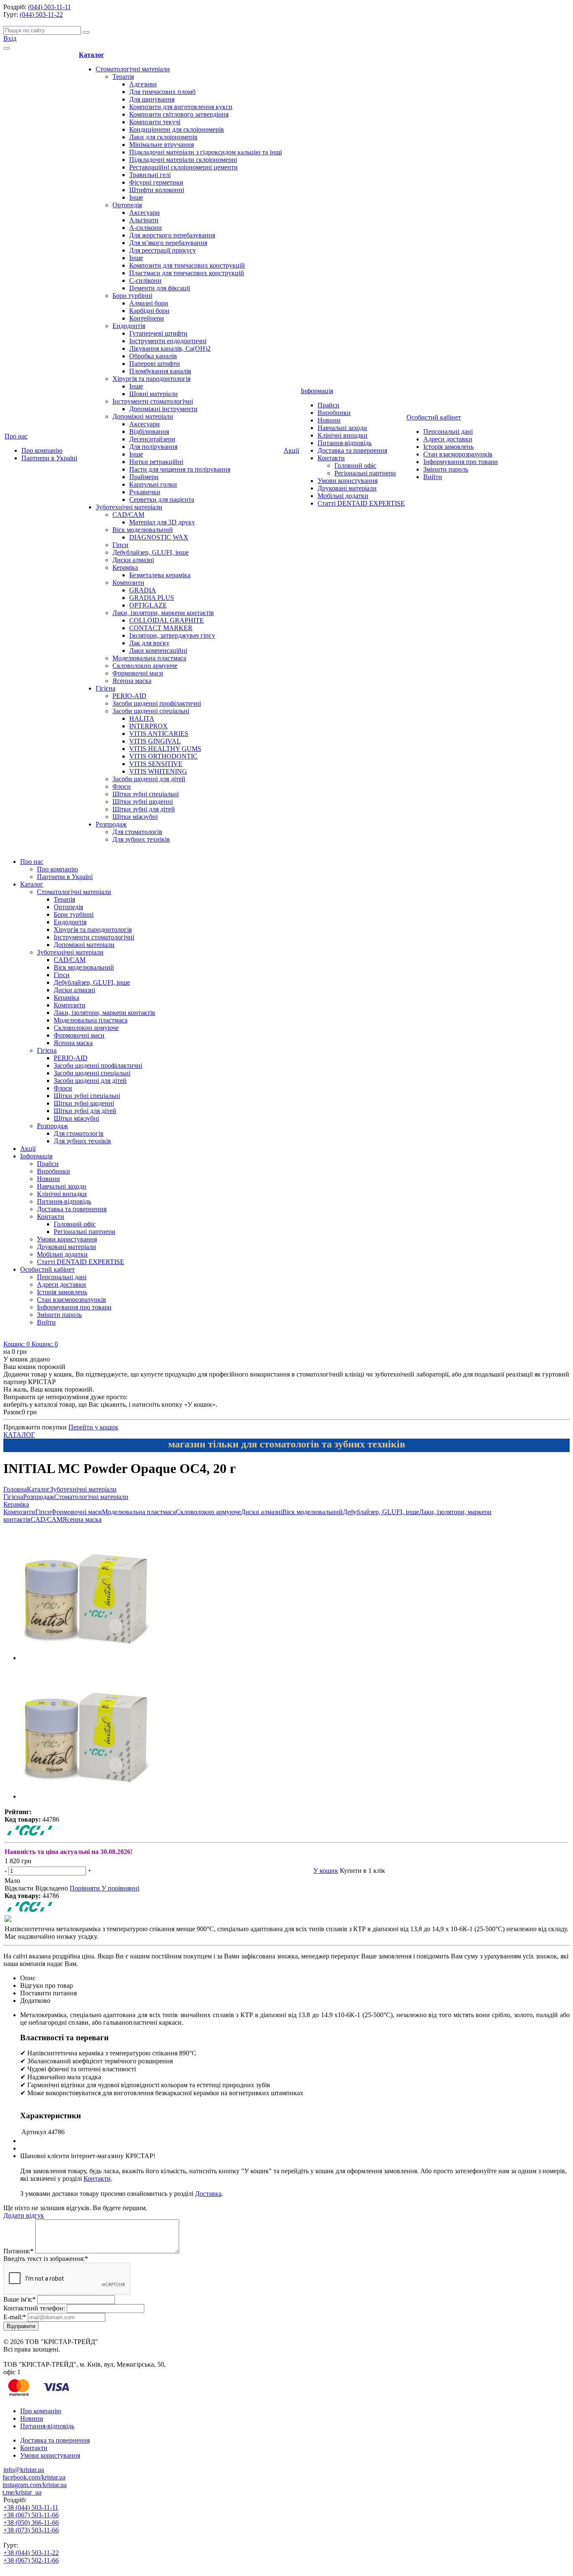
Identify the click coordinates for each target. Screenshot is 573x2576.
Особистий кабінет (434, 417)
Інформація (317, 391)
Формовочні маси (138, 673)
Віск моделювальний (143, 530)
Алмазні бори (149, 303)
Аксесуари (145, 212)
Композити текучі (155, 122)
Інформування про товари (461, 462)
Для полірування (153, 447)
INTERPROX (148, 726)
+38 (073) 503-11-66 (31, 2530)
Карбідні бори (149, 311)
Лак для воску (149, 643)
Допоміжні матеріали (143, 416)
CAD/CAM (128, 515)
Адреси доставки (448, 439)
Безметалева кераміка (160, 575)
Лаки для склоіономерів (163, 137)
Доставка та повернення (352, 450)
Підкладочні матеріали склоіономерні (183, 160)
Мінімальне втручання (161, 145)
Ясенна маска (132, 681)
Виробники (334, 413)
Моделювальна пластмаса (149, 658)
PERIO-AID (129, 696)
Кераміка (125, 567)
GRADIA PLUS (152, 598)
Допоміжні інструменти (163, 409)
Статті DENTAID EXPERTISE (361, 503)
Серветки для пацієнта (162, 499)
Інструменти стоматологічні (153, 401)
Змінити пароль (446, 469)
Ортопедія (127, 205)
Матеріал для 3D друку (162, 522)
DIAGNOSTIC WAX (159, 537)
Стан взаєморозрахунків (458, 454)
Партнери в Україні (49, 458)
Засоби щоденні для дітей (149, 779)
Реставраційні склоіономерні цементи (184, 167)
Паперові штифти (155, 364)
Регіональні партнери (365, 473)
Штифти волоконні (157, 190)
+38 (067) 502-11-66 (31, 2560)
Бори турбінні (132, 296)
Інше (136, 197)
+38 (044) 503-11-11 (31, 2507)
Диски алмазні (133, 560)
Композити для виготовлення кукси (181, 107)
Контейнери (147, 318)
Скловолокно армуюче (145, 666)
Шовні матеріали (154, 394)
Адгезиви (143, 84)
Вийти (433, 477)
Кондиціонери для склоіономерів (177, 129)
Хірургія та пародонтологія (151, 379)
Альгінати (144, 220)
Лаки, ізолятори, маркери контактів (163, 613)
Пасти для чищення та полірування (180, 469)
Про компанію (42, 450)
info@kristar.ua (24, 2470)
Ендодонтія (129, 326)
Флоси (122, 786)
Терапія (123, 77)
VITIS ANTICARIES (159, 734)
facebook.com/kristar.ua (34, 2477)
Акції (291, 450)
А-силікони (146, 228)
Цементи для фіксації (160, 288)
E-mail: (15, 2317)
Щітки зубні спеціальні (146, 794)
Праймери (144, 477)
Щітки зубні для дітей (144, 809)
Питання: (18, 2251)
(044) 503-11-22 (41, 14)
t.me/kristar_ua (22, 2492)
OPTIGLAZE (148, 605)
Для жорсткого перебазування (172, 235)
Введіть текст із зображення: (46, 2259)
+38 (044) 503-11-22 (31, 2553)
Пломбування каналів (160, 371)
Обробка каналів (153, 356)
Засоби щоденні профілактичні (157, 703)
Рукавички (145, 492)
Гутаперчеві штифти (158, 333)
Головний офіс (355, 465)
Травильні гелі (150, 175)
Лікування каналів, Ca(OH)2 (170, 348)
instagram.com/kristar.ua (35, 2485)
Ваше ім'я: (20, 2299)
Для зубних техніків (141, 839)
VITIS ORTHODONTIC (163, 756)
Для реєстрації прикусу (163, 250)
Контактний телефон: (34, 2308)
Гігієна (105, 688)
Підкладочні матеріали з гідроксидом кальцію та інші (206, 152)
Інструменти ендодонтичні (168, 341)
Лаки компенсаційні (158, 651)
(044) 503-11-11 (49, 7)
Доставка (208, 2194)
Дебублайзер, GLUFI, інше (151, 552)
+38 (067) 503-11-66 (31, 2515)
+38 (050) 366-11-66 (31, 2523)
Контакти (331, 458)
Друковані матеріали (347, 488)
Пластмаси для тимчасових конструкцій (187, 273)
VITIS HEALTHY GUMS (165, 749)
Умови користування (348, 481)
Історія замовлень (448, 447)
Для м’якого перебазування (168, 243)
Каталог (91, 55)
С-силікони (145, 280)
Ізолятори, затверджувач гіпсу (172, 635)
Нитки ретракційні (156, 462)
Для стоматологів (137, 832)
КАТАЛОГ (19, 1435)
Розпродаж (111, 824)
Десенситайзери (152, 439)
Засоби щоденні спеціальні (151, 711)
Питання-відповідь (345, 443)
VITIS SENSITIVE (156, 764)
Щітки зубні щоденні (143, 802)
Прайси (328, 405)
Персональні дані (448, 432)
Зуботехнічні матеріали (129, 507)
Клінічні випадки (342, 435)
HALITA (142, 718)
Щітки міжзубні (135, 817)
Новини (329, 420)
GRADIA (143, 590)
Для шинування (152, 99)
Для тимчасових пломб (162, 92)
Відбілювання (149, 432)
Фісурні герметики (156, 182)
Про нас (16, 436)
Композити (128, 583)
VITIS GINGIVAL (155, 741)
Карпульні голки (153, 484)
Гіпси (120, 545)
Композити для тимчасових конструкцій (187, 265)
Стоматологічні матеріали (133, 69)
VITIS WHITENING (158, 771)
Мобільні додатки (343, 496)
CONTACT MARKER (161, 628)
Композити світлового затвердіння (179, 114)
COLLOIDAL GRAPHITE (167, 620)
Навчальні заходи (342, 428)
